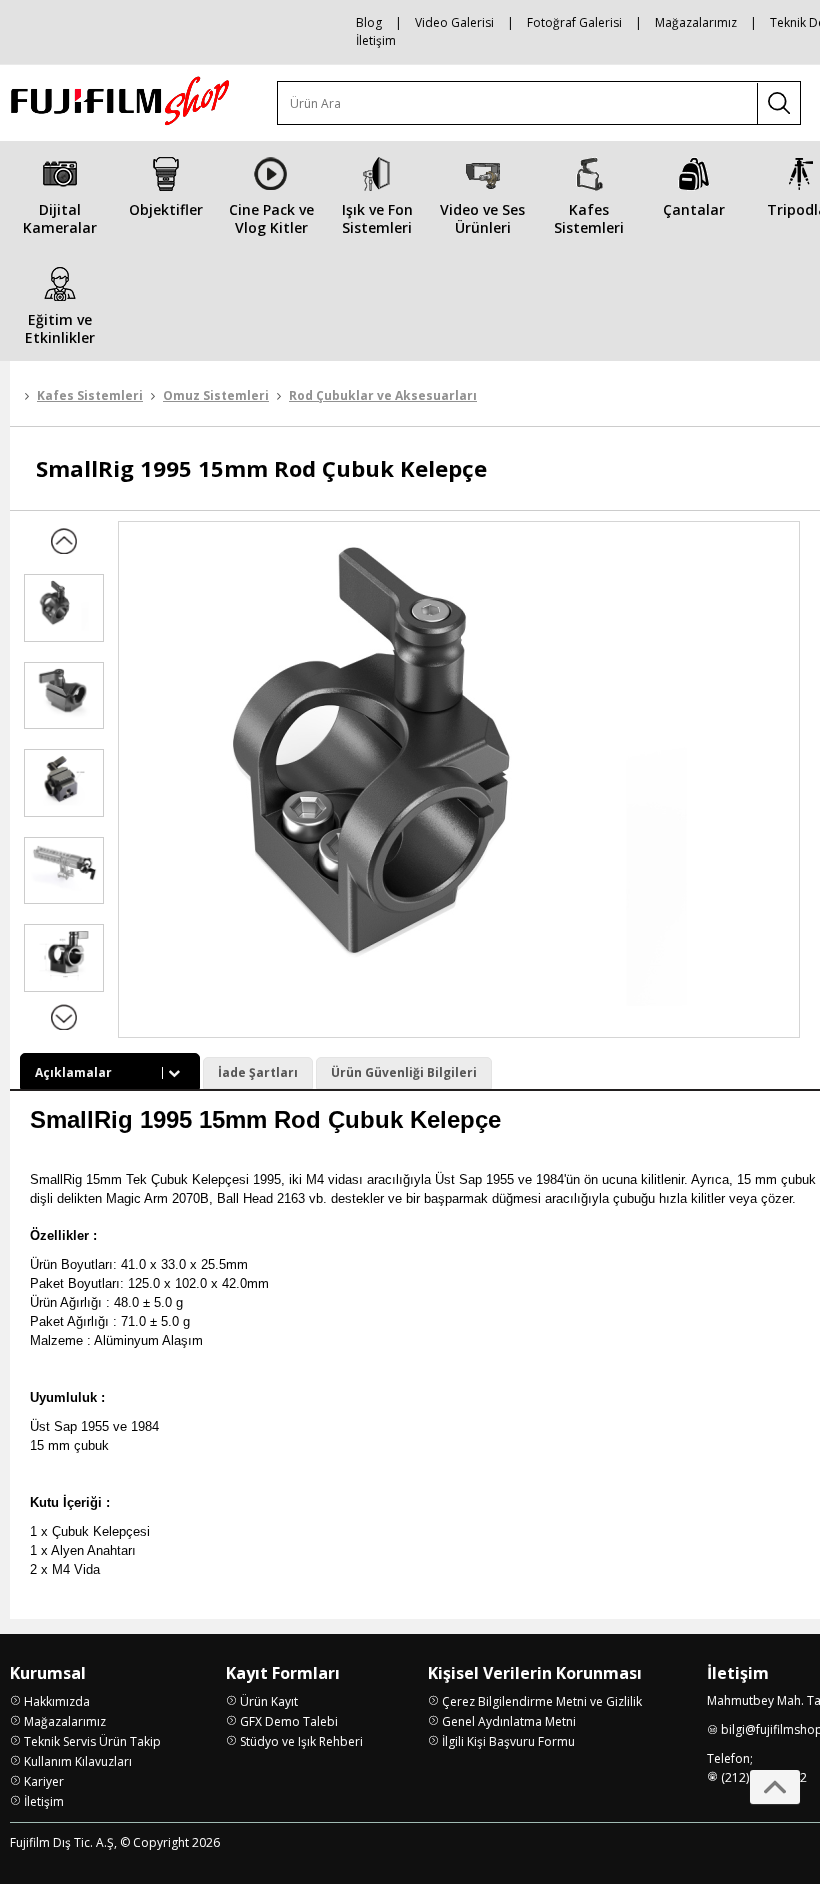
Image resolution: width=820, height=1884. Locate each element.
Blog (369, 22)
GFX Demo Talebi (289, 1721)
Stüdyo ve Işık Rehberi (301, 1741)
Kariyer (44, 1781)
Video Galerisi (454, 22)
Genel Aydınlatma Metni (509, 1721)
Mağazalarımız (696, 22)
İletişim (376, 40)
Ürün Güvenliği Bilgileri (404, 1072)
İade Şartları (258, 1072)
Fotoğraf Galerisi (574, 22)
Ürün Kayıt (269, 1701)
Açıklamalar (73, 1072)
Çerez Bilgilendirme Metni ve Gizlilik (542, 1701)
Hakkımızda (57, 1701)
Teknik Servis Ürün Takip (92, 1741)
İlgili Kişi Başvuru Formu (508, 1741)
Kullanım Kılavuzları (78, 1761)
